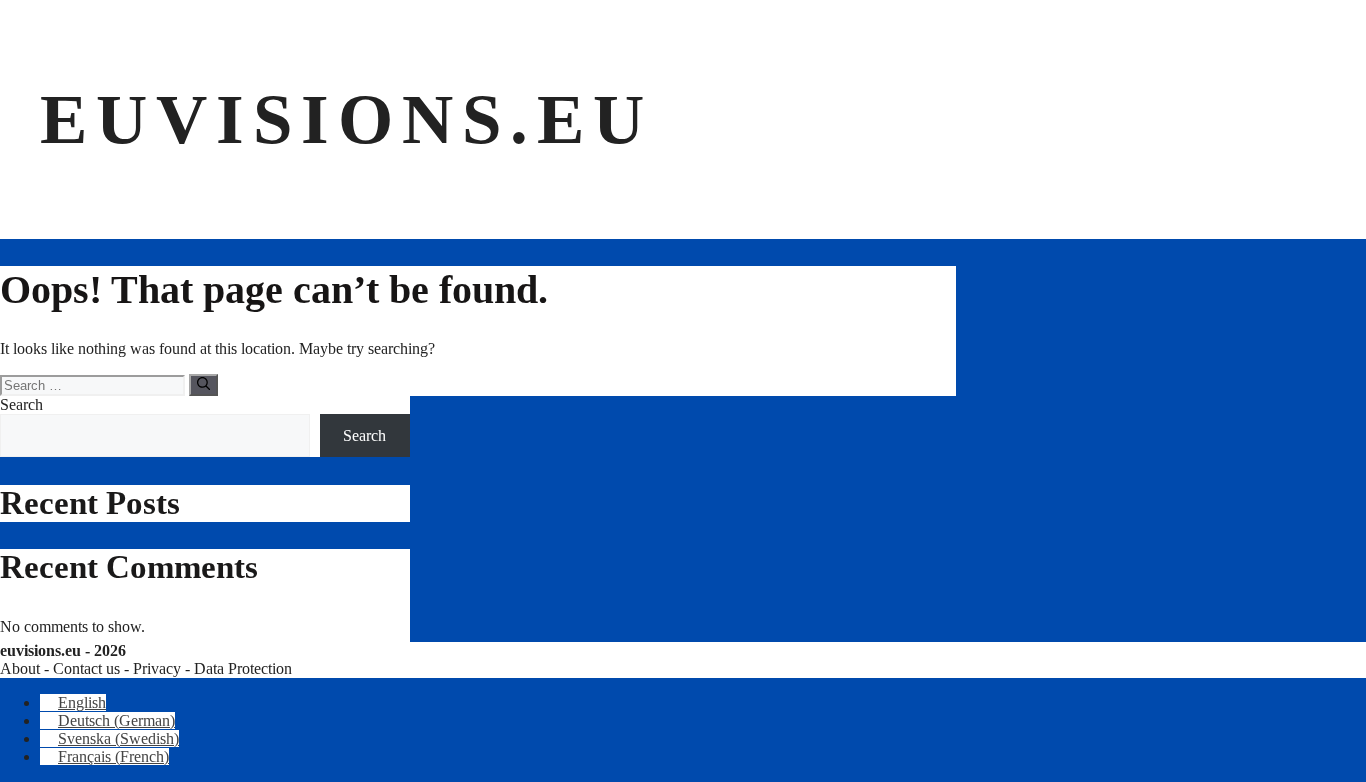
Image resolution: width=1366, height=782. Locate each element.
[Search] (203, 385)
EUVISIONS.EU (346, 119)
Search (21, 404)
